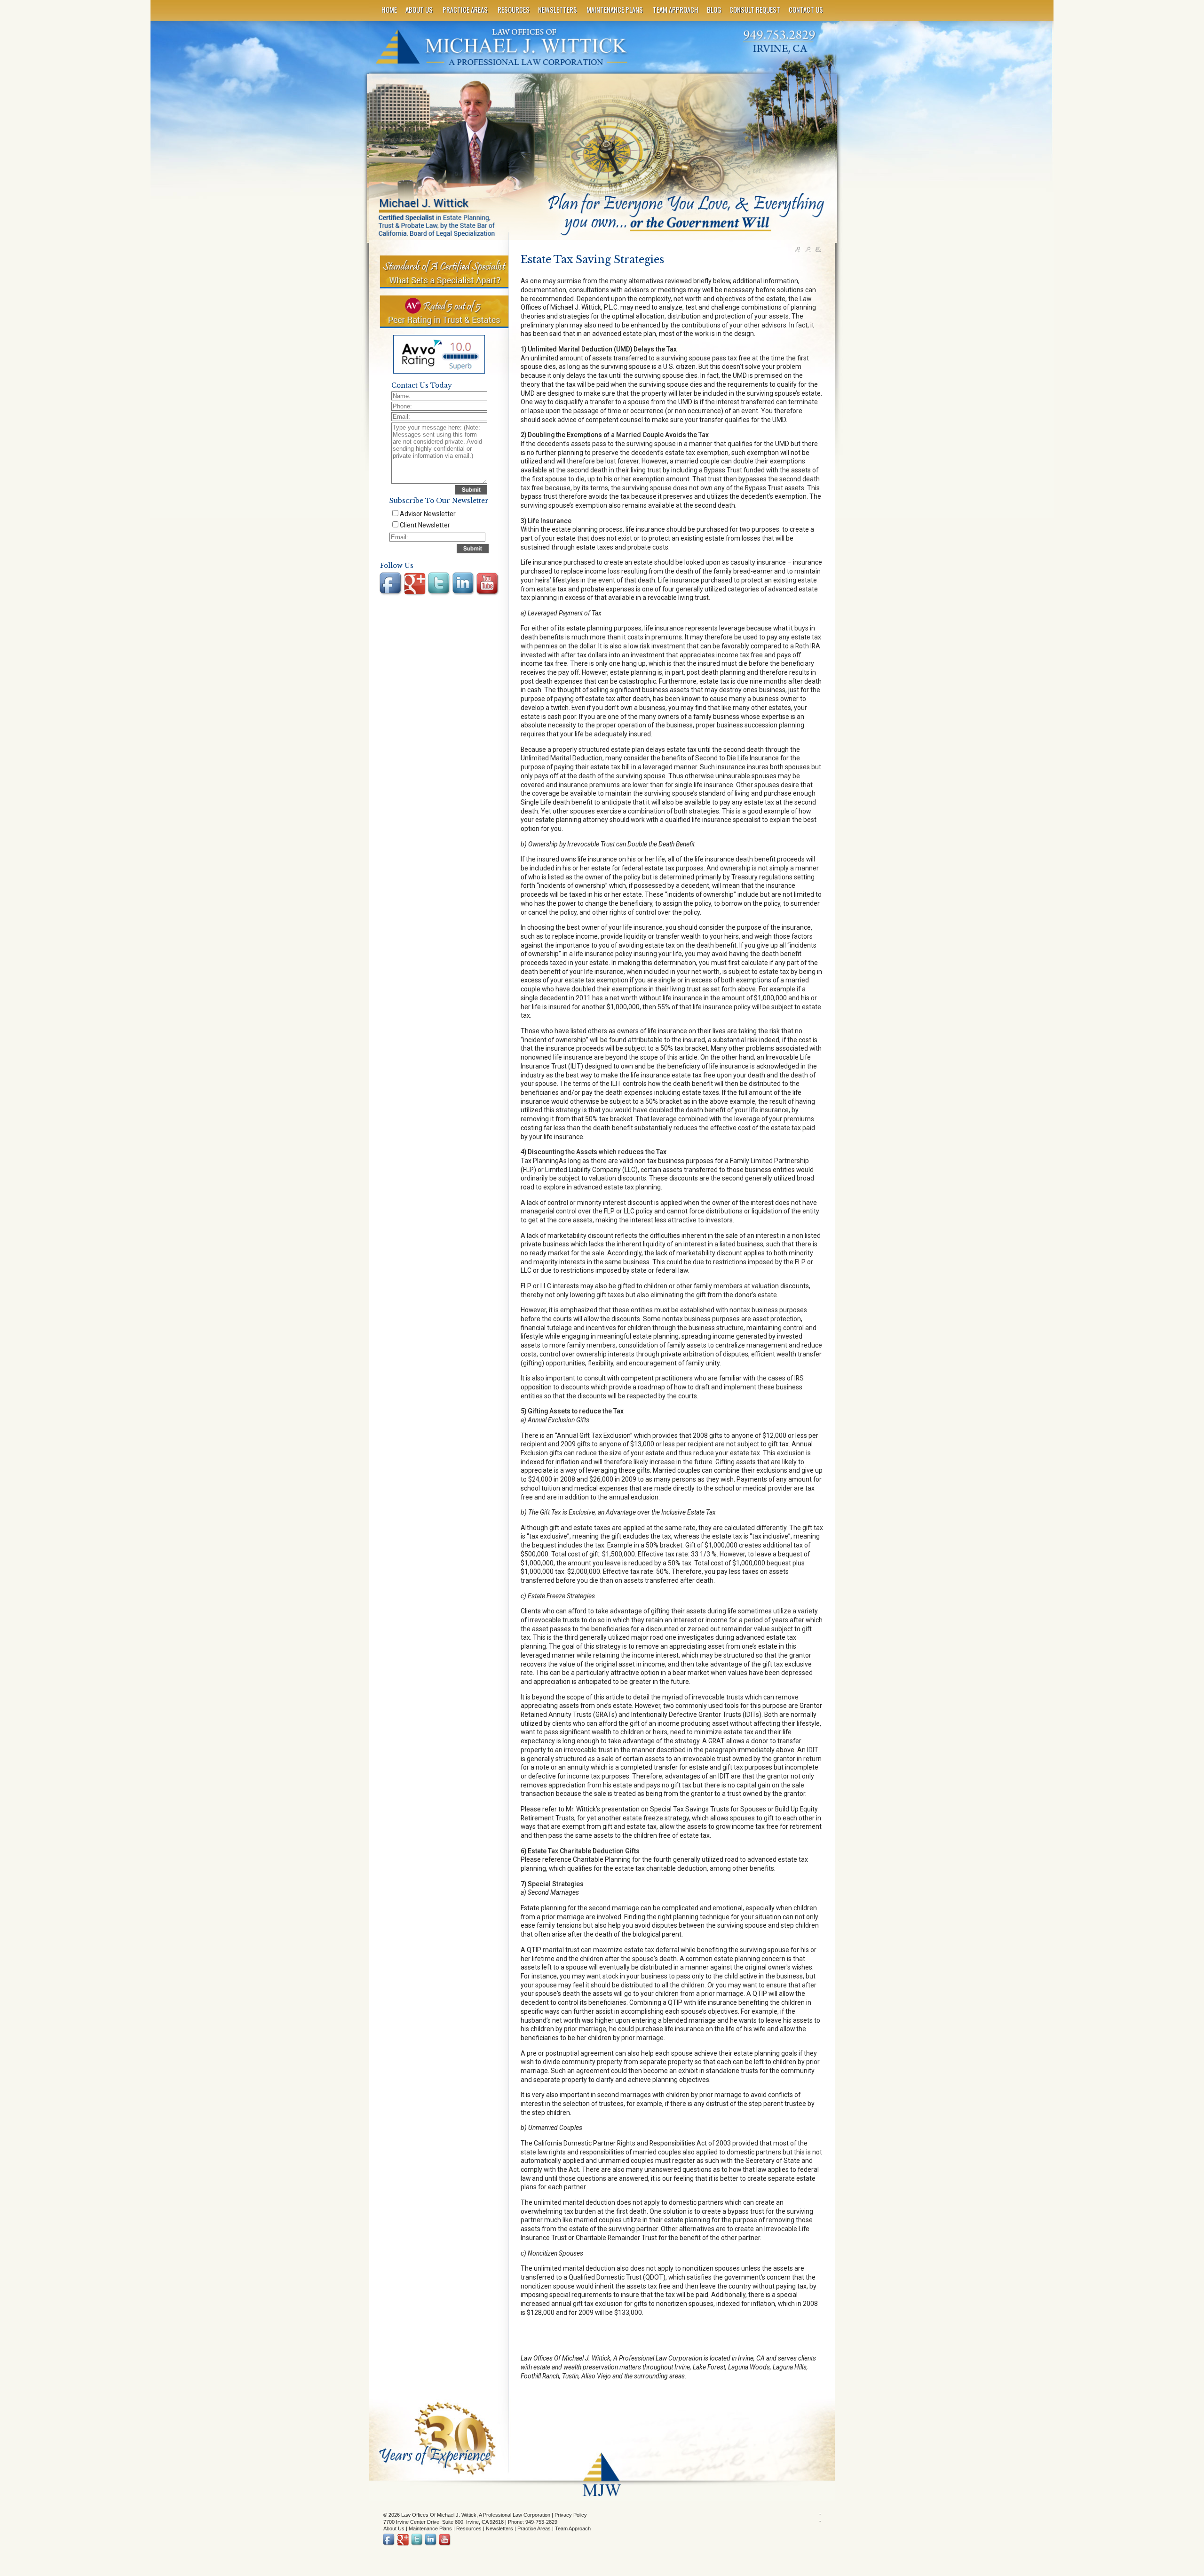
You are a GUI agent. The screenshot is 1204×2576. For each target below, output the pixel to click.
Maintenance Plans (430, 2528)
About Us (394, 2528)
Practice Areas (534, 2528)
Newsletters (499, 2528)
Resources (469, 2528)
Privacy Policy (571, 2515)
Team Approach (573, 2528)
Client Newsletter (425, 525)
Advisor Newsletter (428, 514)
